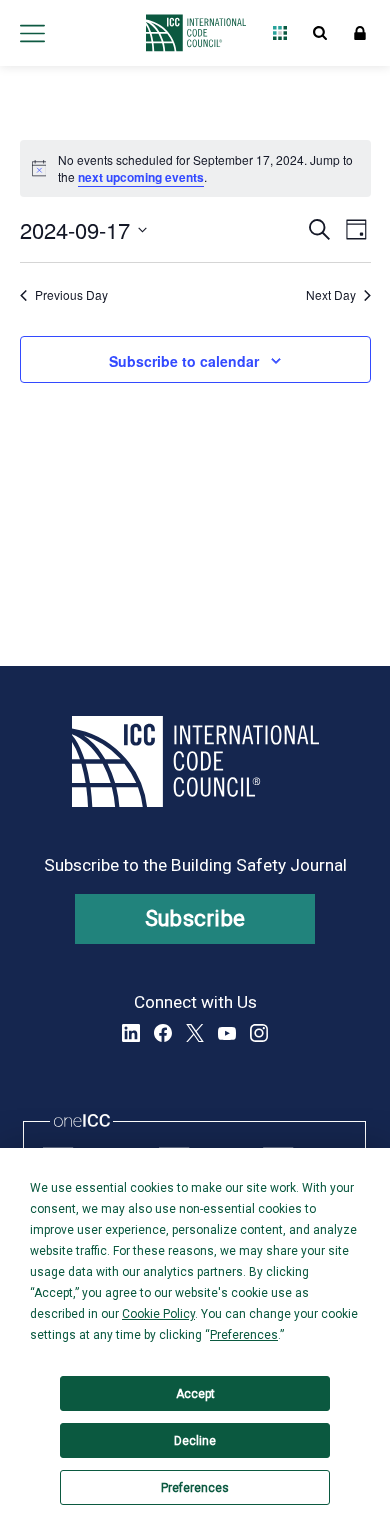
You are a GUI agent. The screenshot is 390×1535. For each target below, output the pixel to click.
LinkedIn (131, 1033)
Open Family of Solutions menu (280, 33)
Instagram (259, 1033)
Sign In (360, 33)
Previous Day (71, 295)
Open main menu (32, 33)
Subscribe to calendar (184, 361)
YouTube (227, 1033)
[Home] (190, 33)
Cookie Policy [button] (158, 1314)
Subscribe (195, 918)
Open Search (320, 33)
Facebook (163, 1033)
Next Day (331, 295)
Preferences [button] (244, 1335)
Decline (195, 1441)
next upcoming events (141, 177)
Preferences (195, 1488)
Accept (195, 1394)
